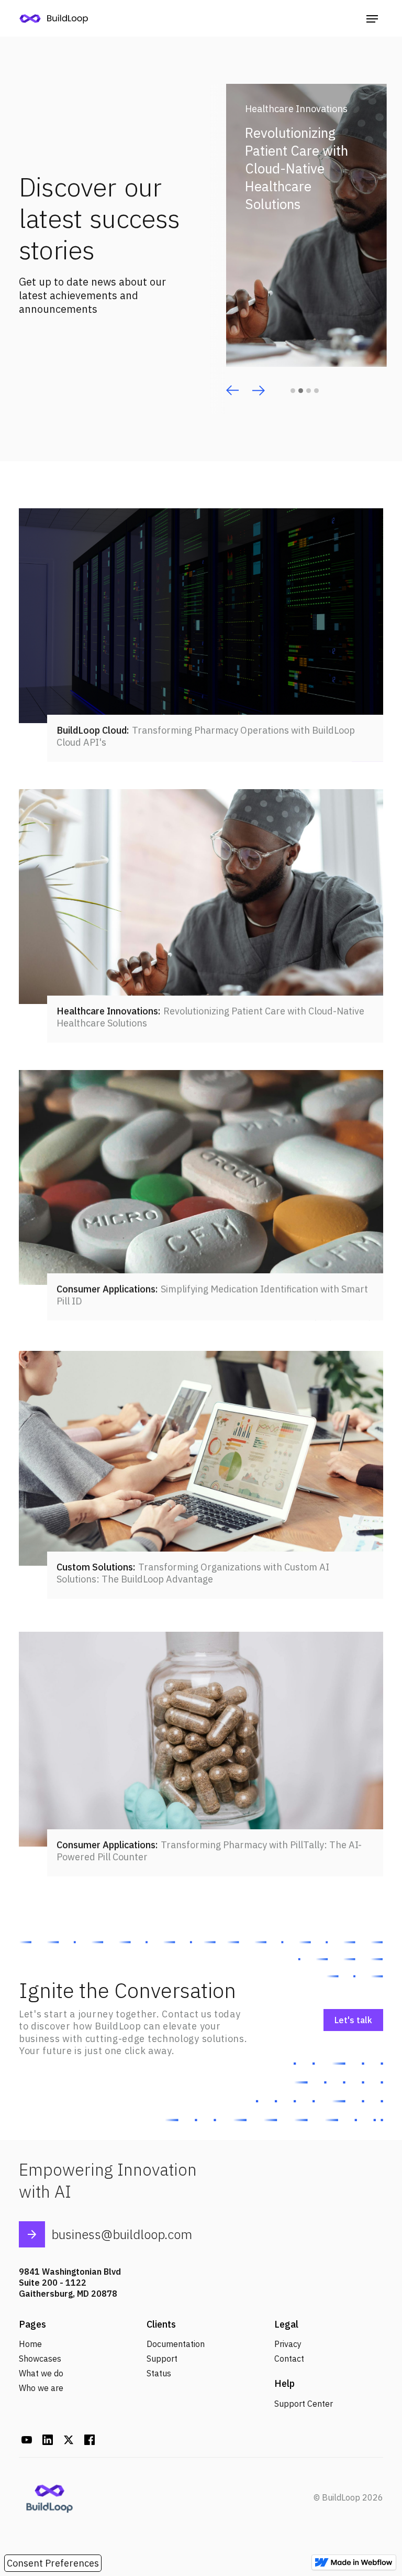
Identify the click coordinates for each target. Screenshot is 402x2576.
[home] (58, 18)
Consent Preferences (53, 2563)
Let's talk (353, 2020)
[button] (372, 18)
